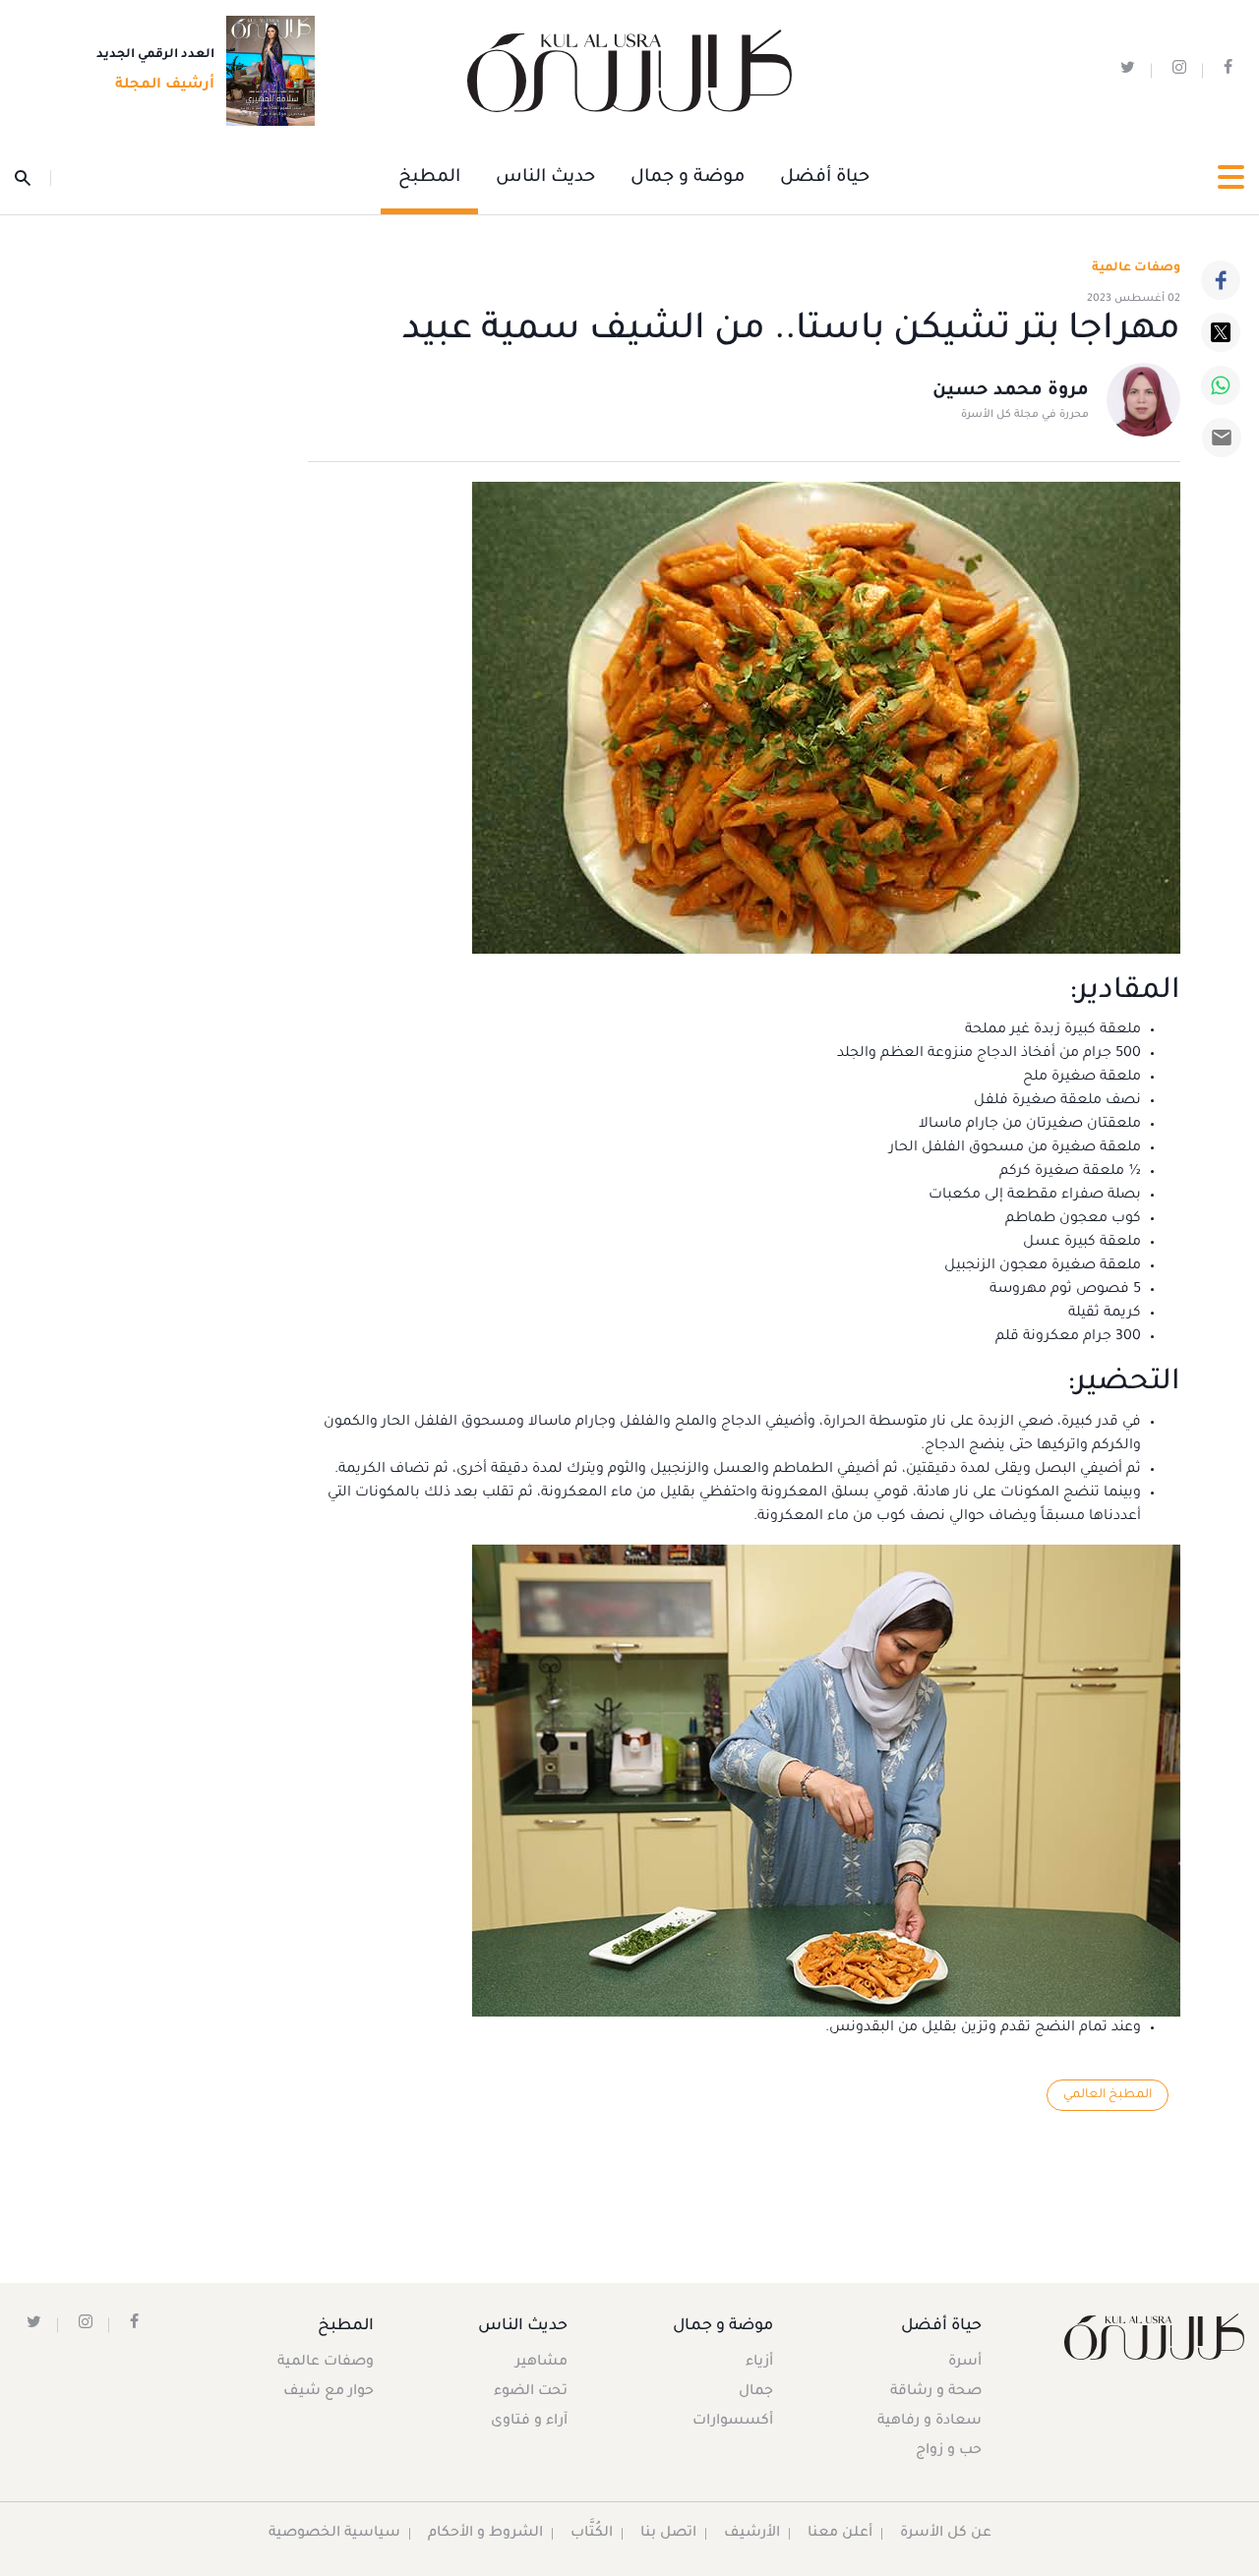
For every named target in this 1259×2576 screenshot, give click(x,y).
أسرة (965, 2363)
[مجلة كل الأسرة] (1154, 2337)
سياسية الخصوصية (334, 2534)
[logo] (629, 71)
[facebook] (1228, 71)
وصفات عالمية (1136, 268)
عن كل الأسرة (946, 2534)
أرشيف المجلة (165, 86)
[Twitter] (1221, 332)
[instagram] (1179, 71)
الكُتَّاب (592, 2534)
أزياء (759, 2363)
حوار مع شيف (329, 2392)
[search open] (33, 178)
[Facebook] (1221, 280)
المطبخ (429, 178)
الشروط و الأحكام (485, 2534)
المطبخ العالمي (1108, 2095)
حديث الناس (545, 178)
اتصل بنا (668, 2534)
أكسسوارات (733, 2422)
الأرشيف (752, 2534)
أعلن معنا (840, 2534)
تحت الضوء (531, 2392)
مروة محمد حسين (1011, 391)
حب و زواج (949, 2451)
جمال (756, 2392)
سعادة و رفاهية (929, 2422)
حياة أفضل (825, 178)
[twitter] (1128, 71)
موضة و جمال (688, 178)
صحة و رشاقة (936, 2392)
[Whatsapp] (1221, 385)
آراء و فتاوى (529, 2422)
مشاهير (541, 2363)
